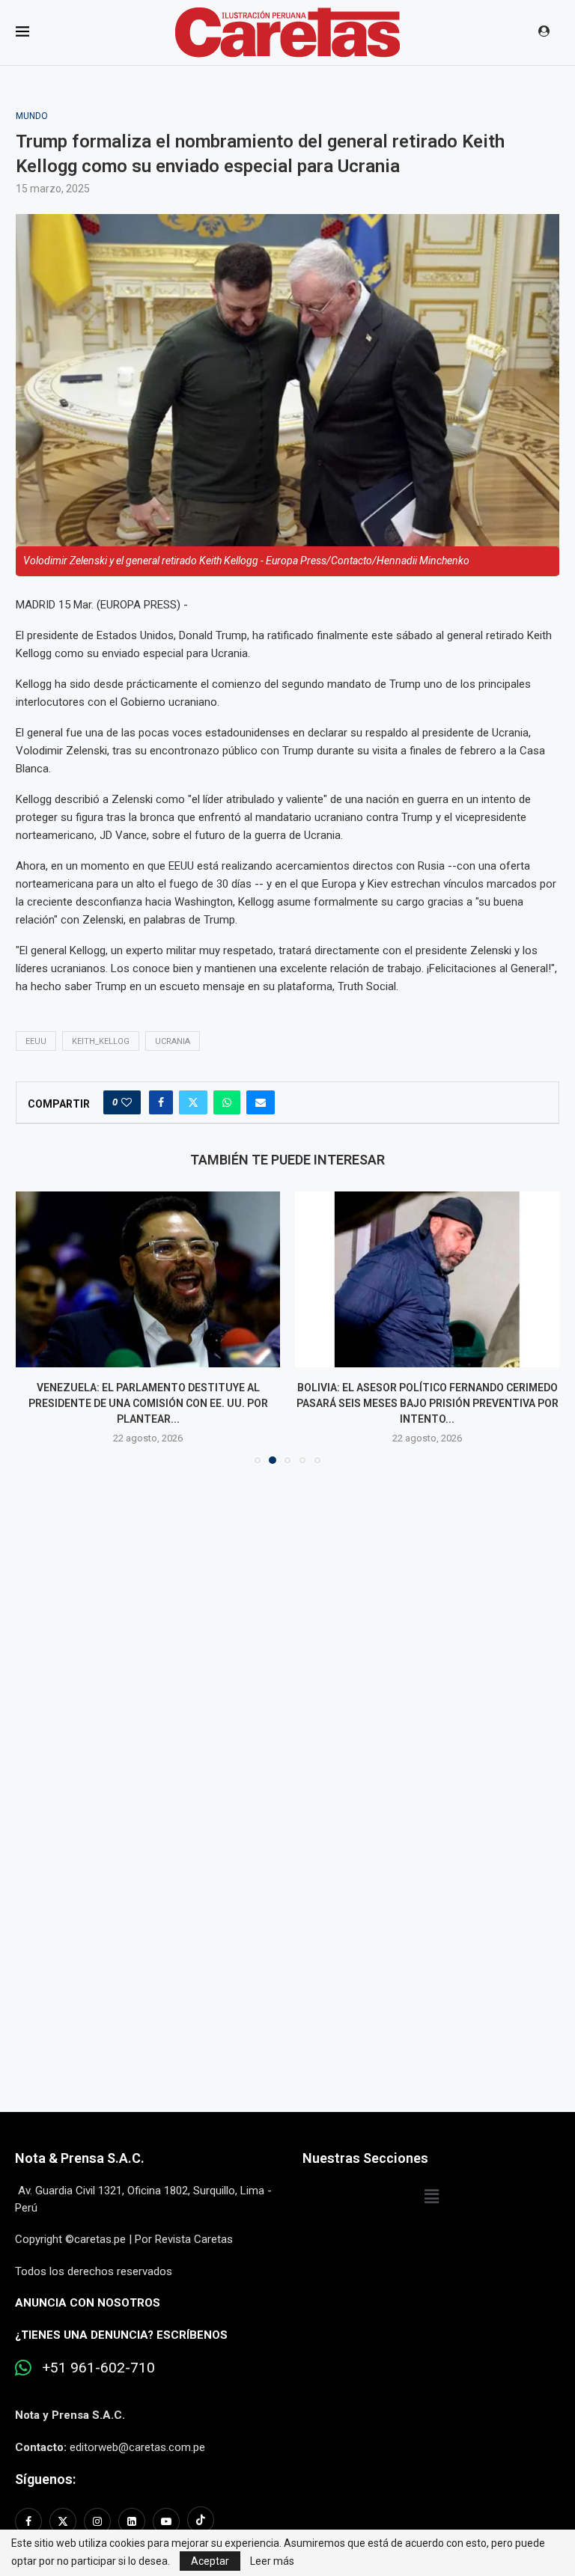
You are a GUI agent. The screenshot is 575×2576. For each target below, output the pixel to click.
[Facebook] (30, 2521)
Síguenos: (45, 2479)
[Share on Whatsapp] (227, 1102)
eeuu (36, 1041)
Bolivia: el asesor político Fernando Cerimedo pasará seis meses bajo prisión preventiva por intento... (428, 1403)
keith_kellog (101, 1041)
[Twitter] (63, 2521)
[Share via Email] (261, 1102)
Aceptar (210, 2561)
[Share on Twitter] (193, 1102)
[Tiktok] (201, 2521)
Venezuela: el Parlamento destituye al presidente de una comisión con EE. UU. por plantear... (148, 1403)
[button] (36, 1327)
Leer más (272, 2561)
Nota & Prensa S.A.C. (80, 2158)
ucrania (173, 1041)
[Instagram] (97, 2521)
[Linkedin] (132, 2521)
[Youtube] (166, 2521)
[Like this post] (127, 1102)
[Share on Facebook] (161, 1102)
